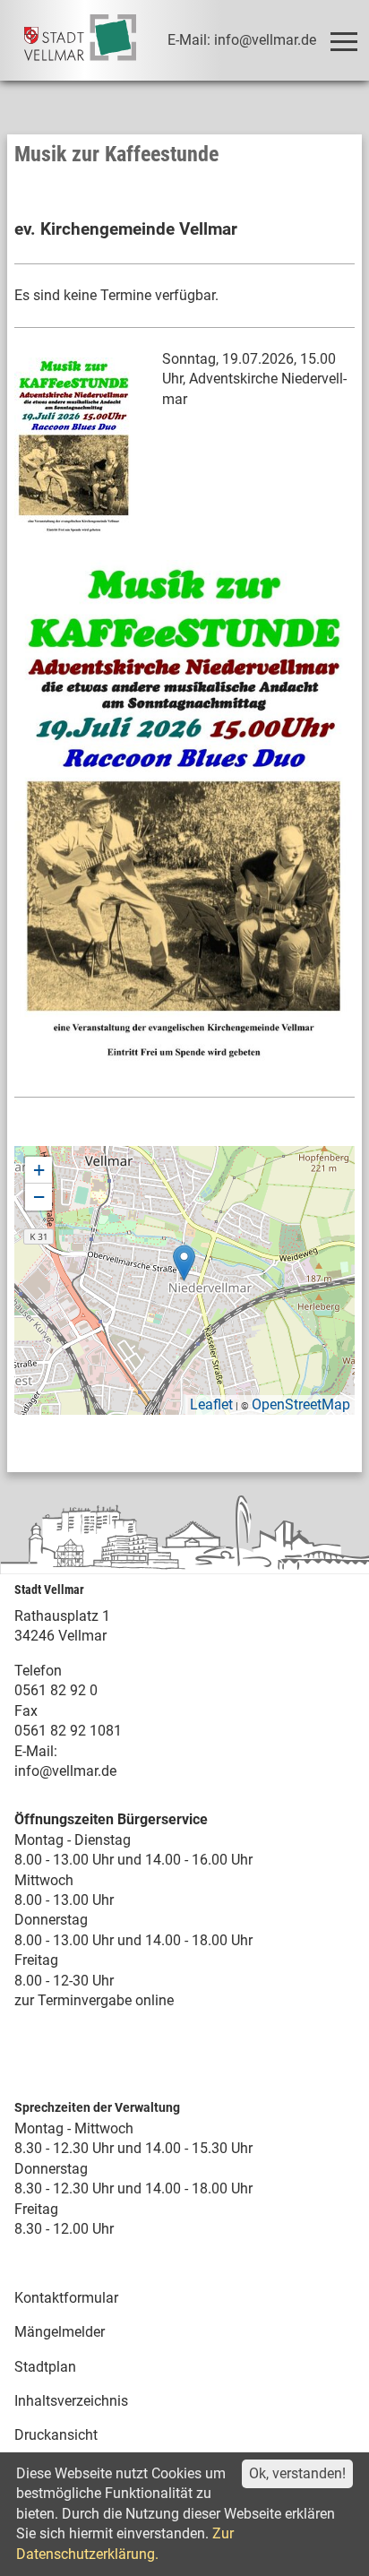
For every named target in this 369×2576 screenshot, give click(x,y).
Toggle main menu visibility (343, 40)
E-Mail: (36, 1751)
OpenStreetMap (301, 1404)
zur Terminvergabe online (94, 2000)
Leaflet (211, 1404)
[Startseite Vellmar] (81, 40)
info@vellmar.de (65, 1771)
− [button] (39, 1197)
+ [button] (39, 1170)
